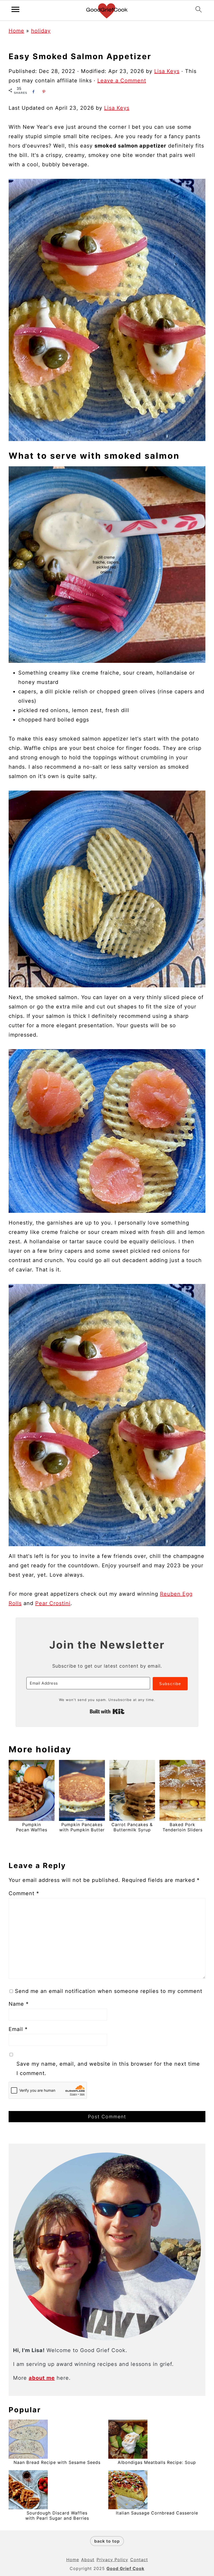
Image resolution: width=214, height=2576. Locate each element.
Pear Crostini (53, 1603)
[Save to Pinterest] (44, 92)
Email (18, 2029)
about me (42, 2378)
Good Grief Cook (125, 2568)
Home (16, 31)
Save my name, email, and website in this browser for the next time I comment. (108, 2069)
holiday (41, 31)
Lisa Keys (117, 108)
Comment (24, 1893)
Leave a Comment (122, 81)
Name (19, 2004)
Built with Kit (107, 1711)
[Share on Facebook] (33, 92)
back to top (107, 2541)
